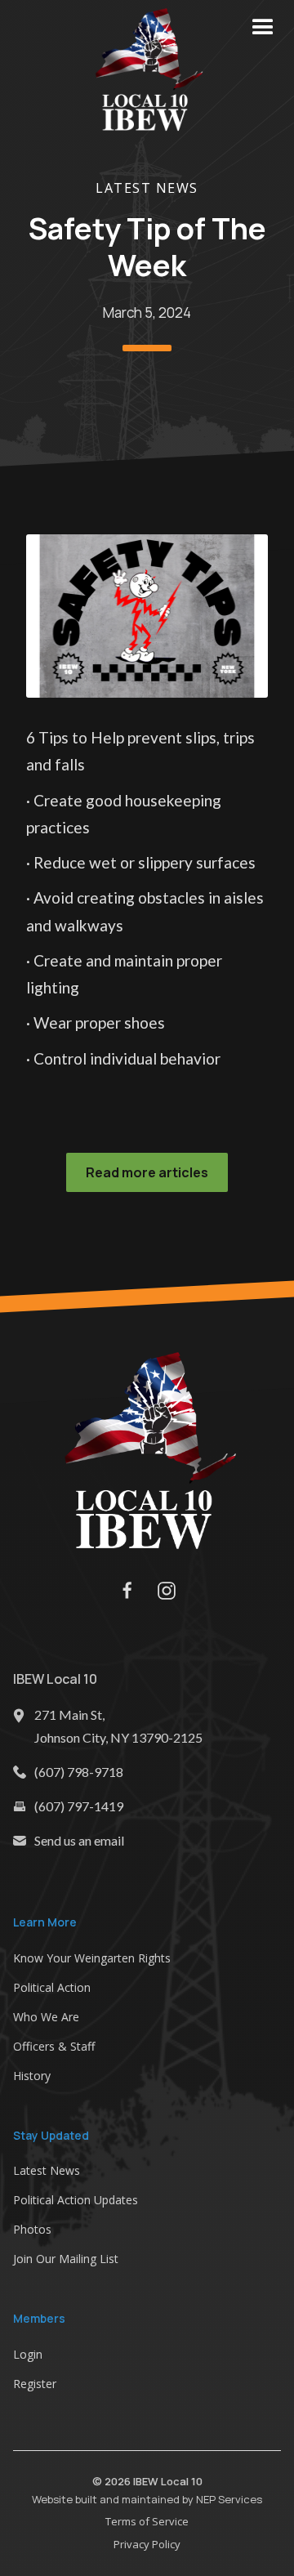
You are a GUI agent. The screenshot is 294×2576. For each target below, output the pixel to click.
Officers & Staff (54, 2046)
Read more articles (147, 1172)
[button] (263, 28)
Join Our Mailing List (66, 2259)
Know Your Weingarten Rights (92, 1958)
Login (28, 2354)
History (32, 2076)
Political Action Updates (76, 2200)
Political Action (52, 1987)
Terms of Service (147, 2521)
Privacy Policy (147, 2544)
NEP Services (229, 2499)
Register (35, 2384)
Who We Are (46, 2017)
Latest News (147, 188)
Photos (32, 2229)
